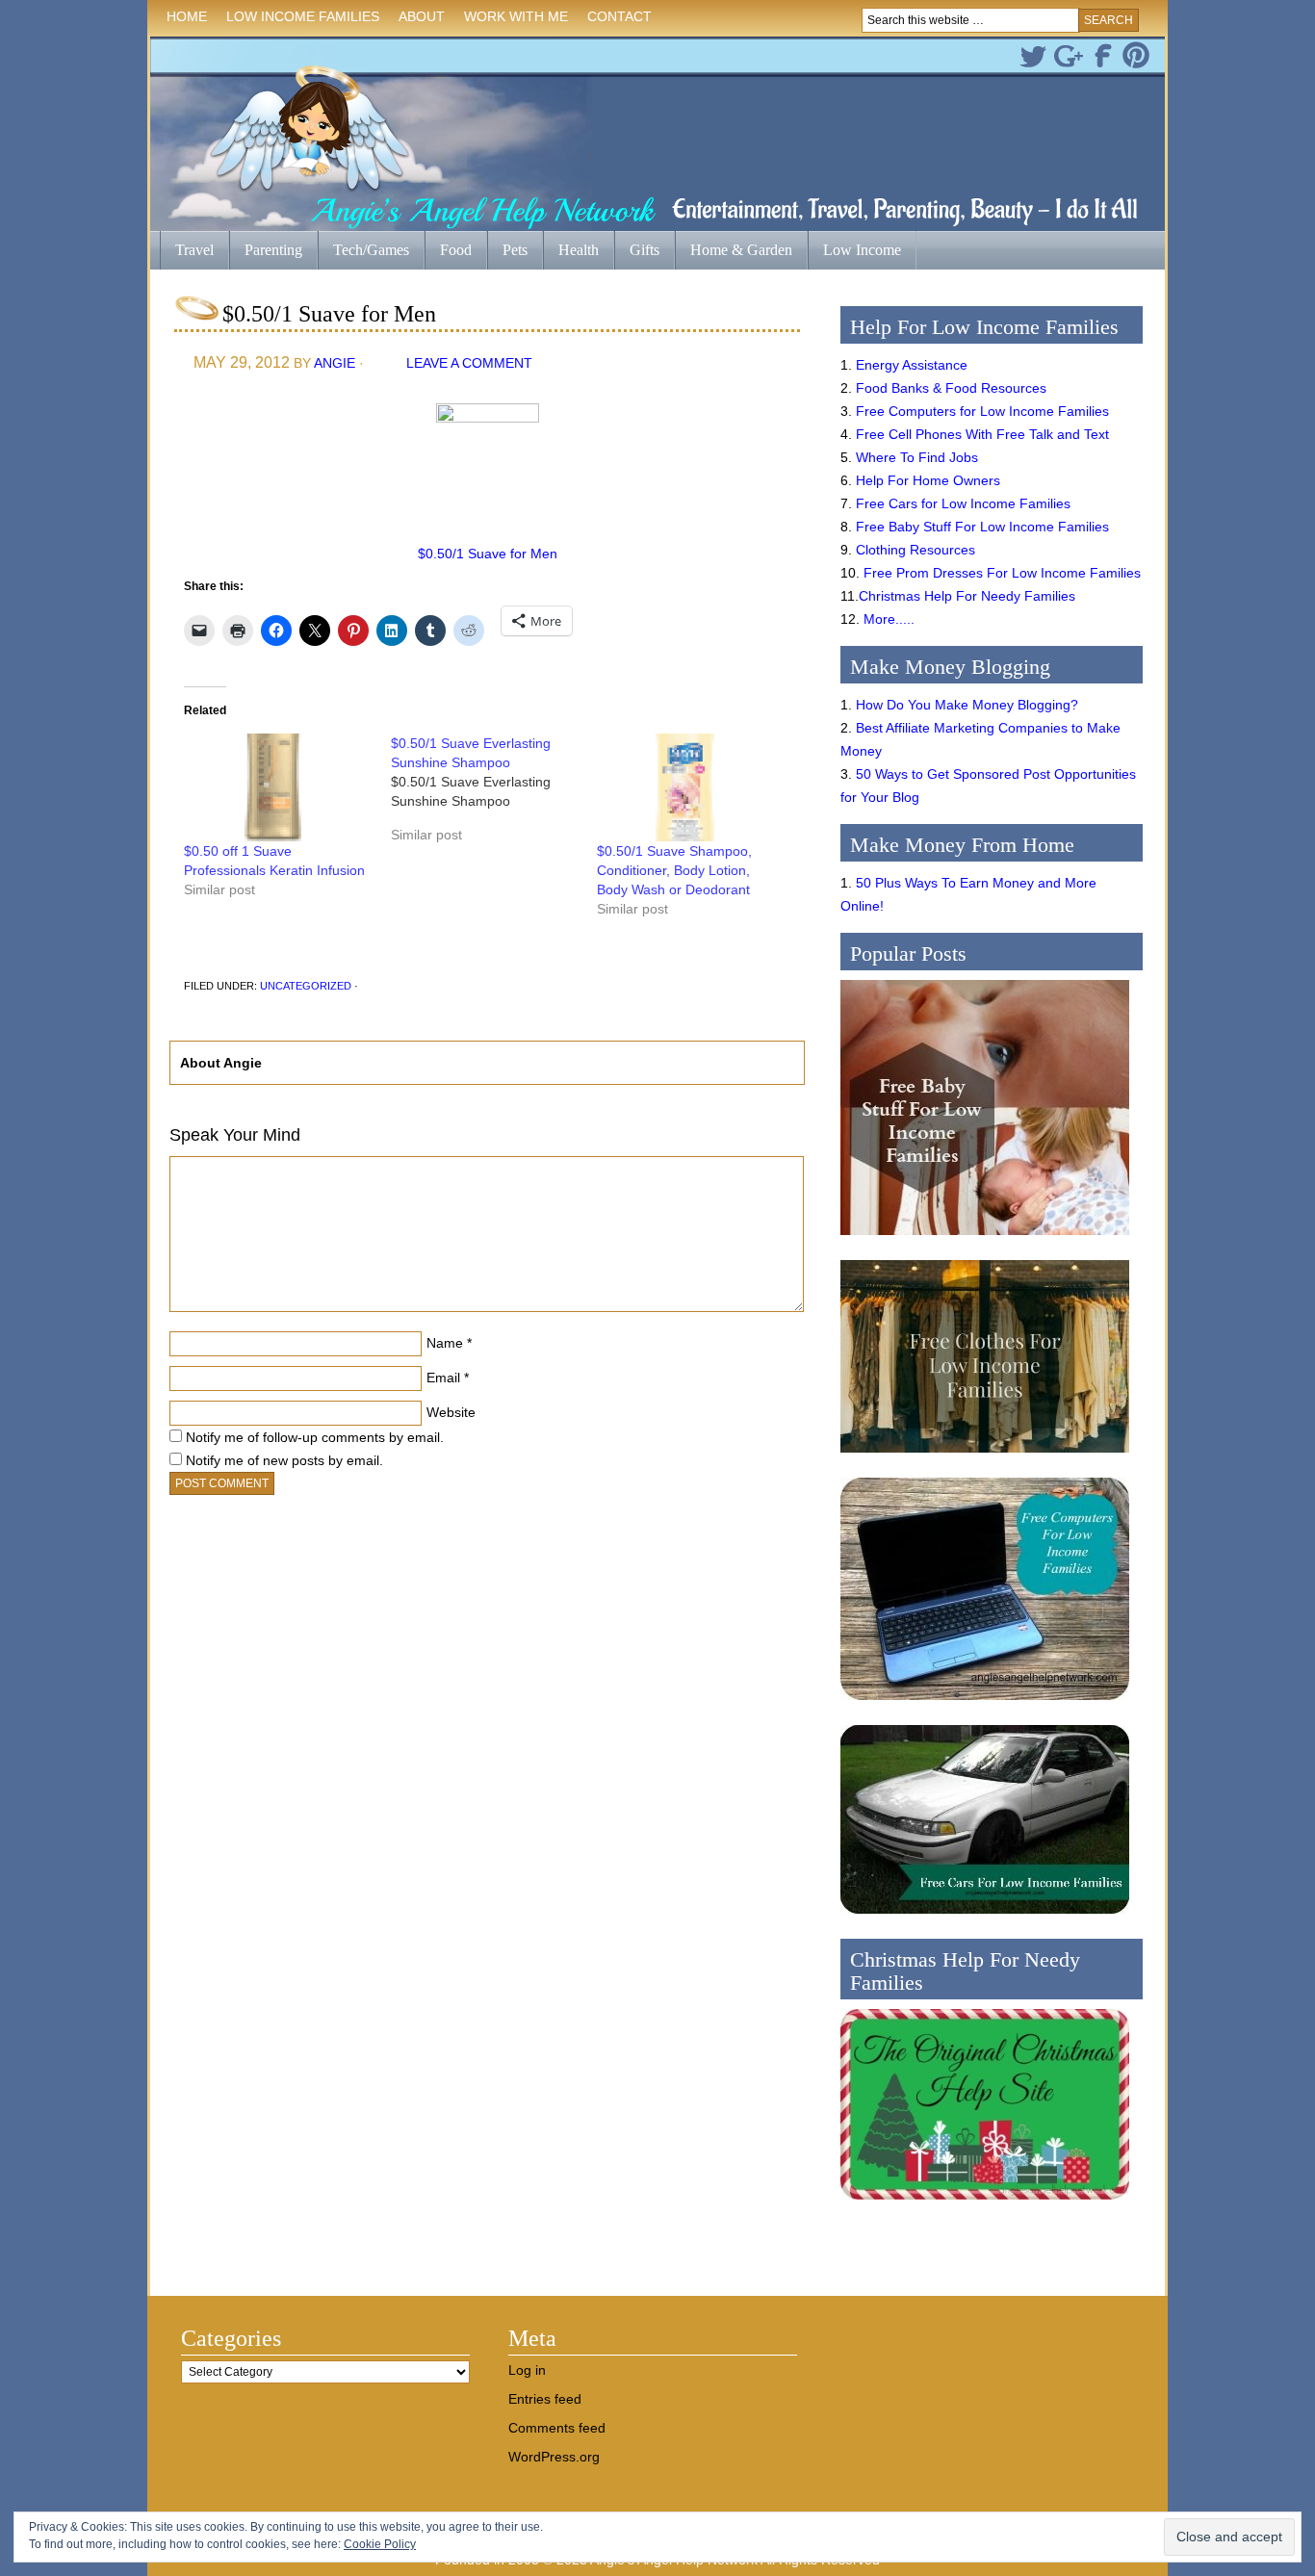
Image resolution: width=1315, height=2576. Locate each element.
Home (187, 16)
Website (451, 1412)
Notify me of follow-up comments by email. (315, 1437)
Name (445, 1343)
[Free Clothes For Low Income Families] (985, 1457)
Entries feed (545, 2399)
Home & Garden (734, 252)
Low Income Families (298, 20)
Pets (515, 250)
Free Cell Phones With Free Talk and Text (982, 434)
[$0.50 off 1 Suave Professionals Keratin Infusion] (278, 787)
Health (571, 252)
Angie (335, 363)
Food (456, 250)
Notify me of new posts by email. (284, 1460)
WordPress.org (554, 2457)
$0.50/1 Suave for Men (488, 554)
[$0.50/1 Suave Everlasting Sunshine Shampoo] (494, 796)
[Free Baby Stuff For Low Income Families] (985, 1240)
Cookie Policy (380, 2544)
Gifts (637, 252)
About (417, 20)
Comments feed (557, 2428)
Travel (187, 252)
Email (443, 1378)
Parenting (273, 250)
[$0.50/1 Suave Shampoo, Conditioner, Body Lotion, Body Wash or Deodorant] (691, 787)
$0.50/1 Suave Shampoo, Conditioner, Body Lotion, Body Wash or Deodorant (674, 870)
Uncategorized (306, 986)
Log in (527, 2370)
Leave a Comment (469, 363)
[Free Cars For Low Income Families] (985, 1919)
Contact (619, 16)
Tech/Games (363, 252)
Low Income (854, 252)
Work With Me (516, 16)
